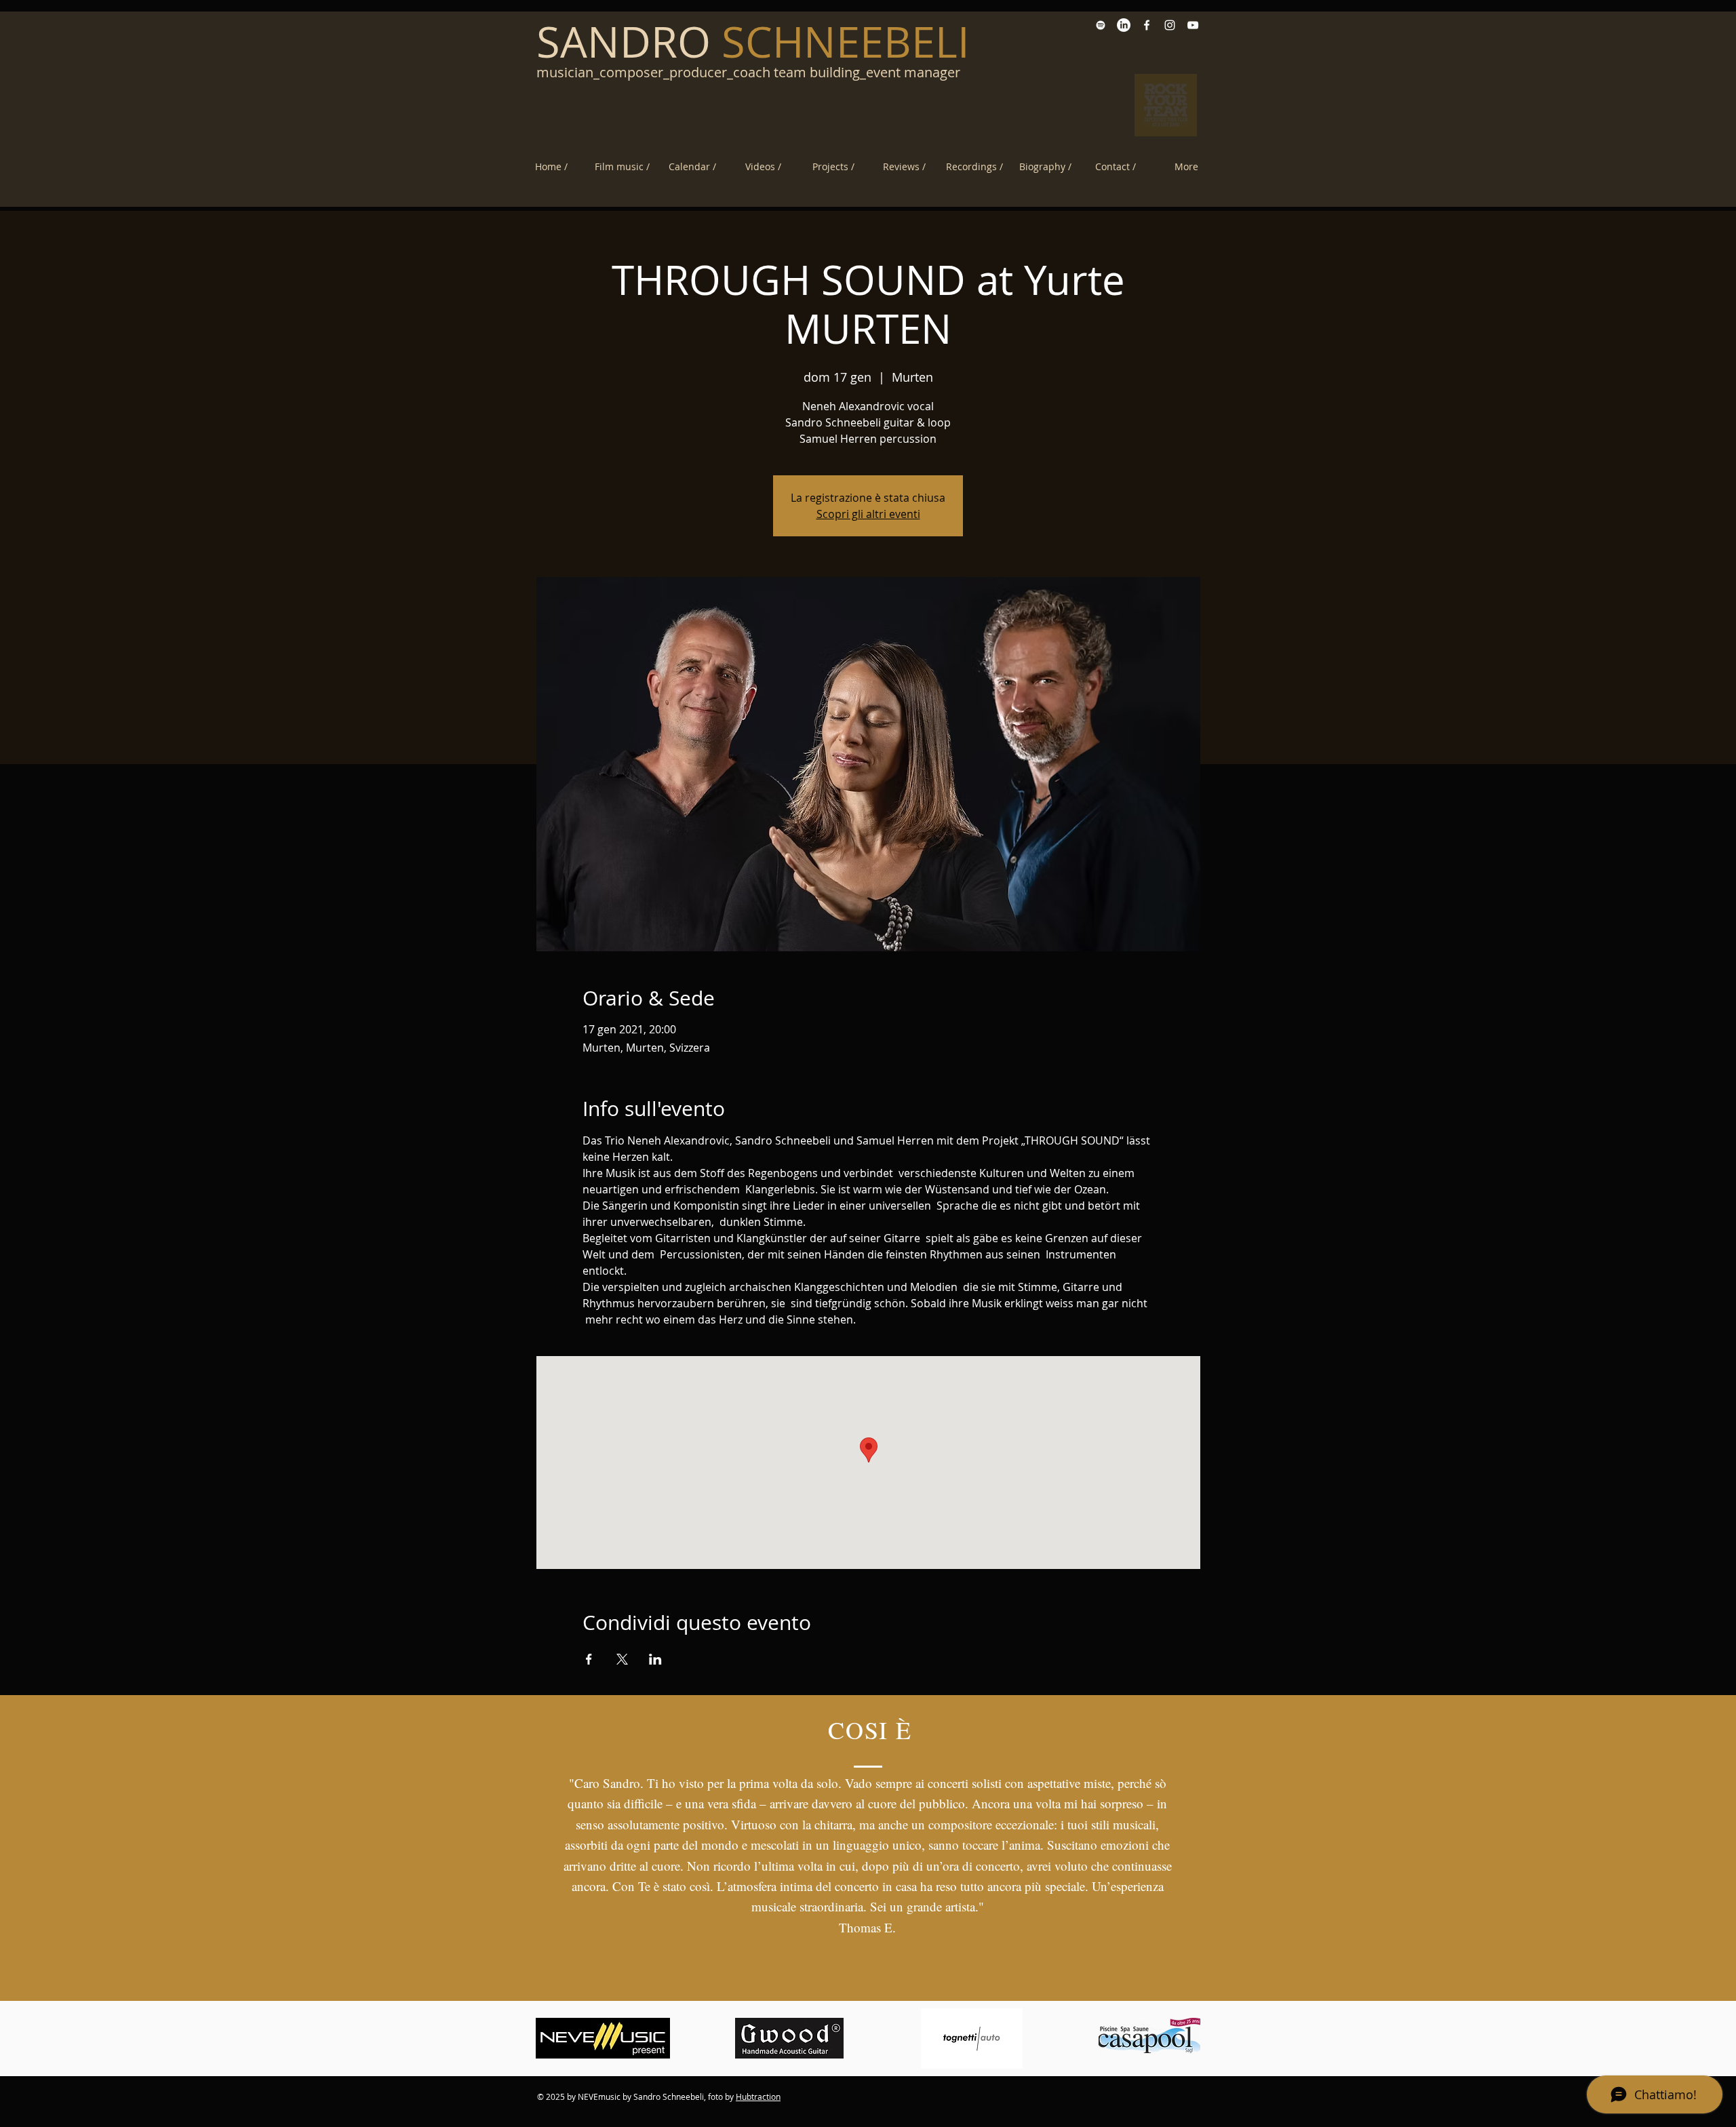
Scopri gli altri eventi (868, 514)
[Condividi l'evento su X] (622, 1659)
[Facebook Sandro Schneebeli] (1147, 25)
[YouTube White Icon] (1193, 25)
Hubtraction (758, 2096)
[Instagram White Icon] (1170, 25)
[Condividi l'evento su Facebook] (589, 1659)
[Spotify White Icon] (1101, 25)
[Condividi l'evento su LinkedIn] (655, 1659)
